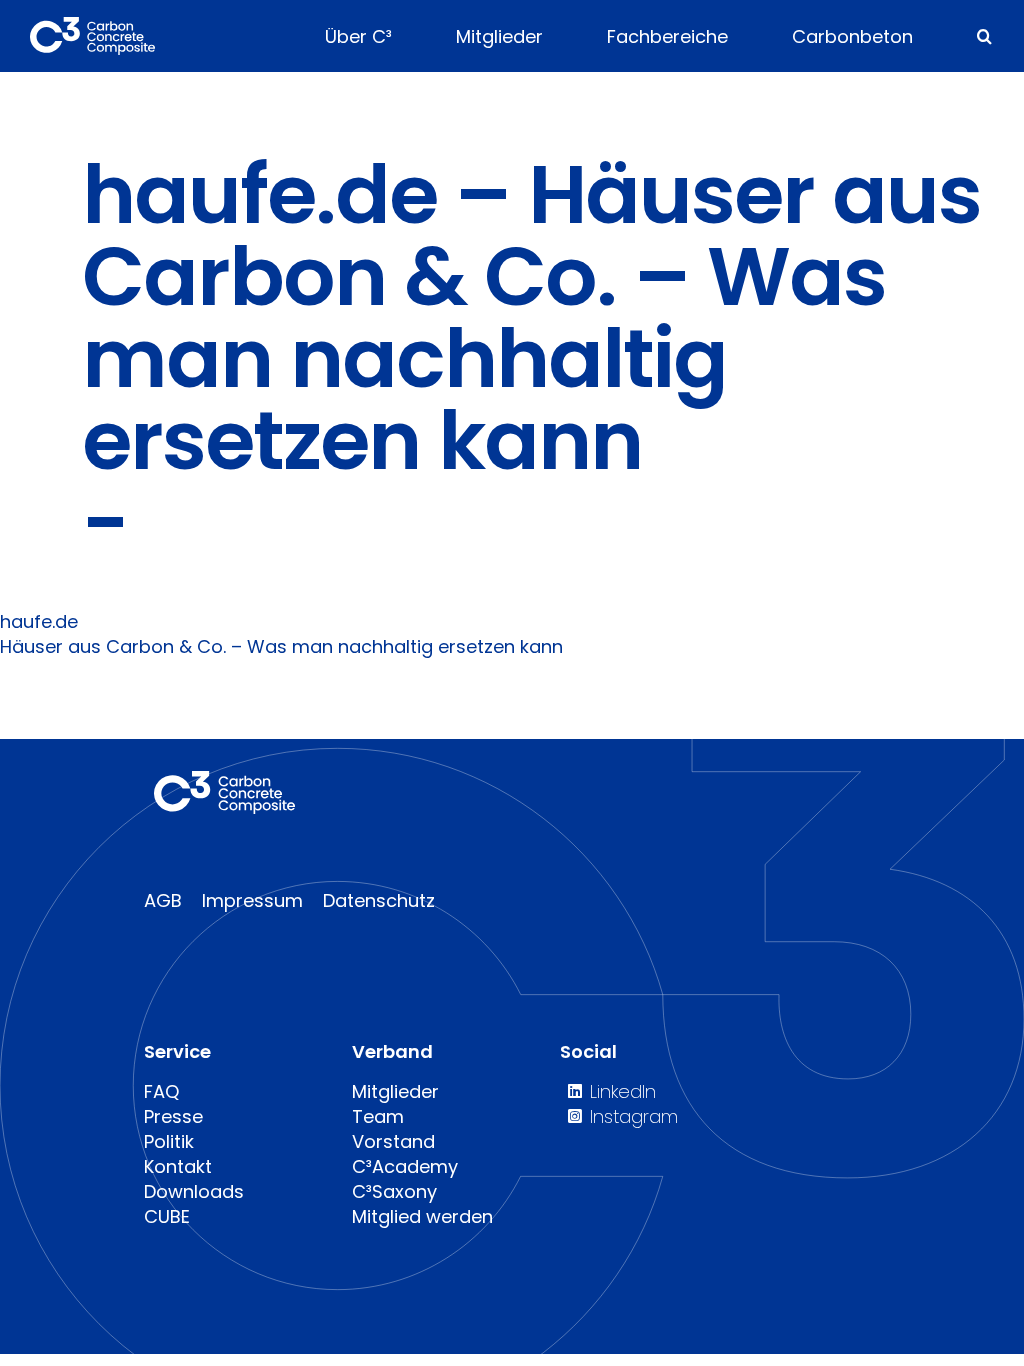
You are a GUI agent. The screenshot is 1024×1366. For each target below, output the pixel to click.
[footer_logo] (224, 779)
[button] (984, 36)
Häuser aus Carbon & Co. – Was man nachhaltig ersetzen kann (281, 646)
